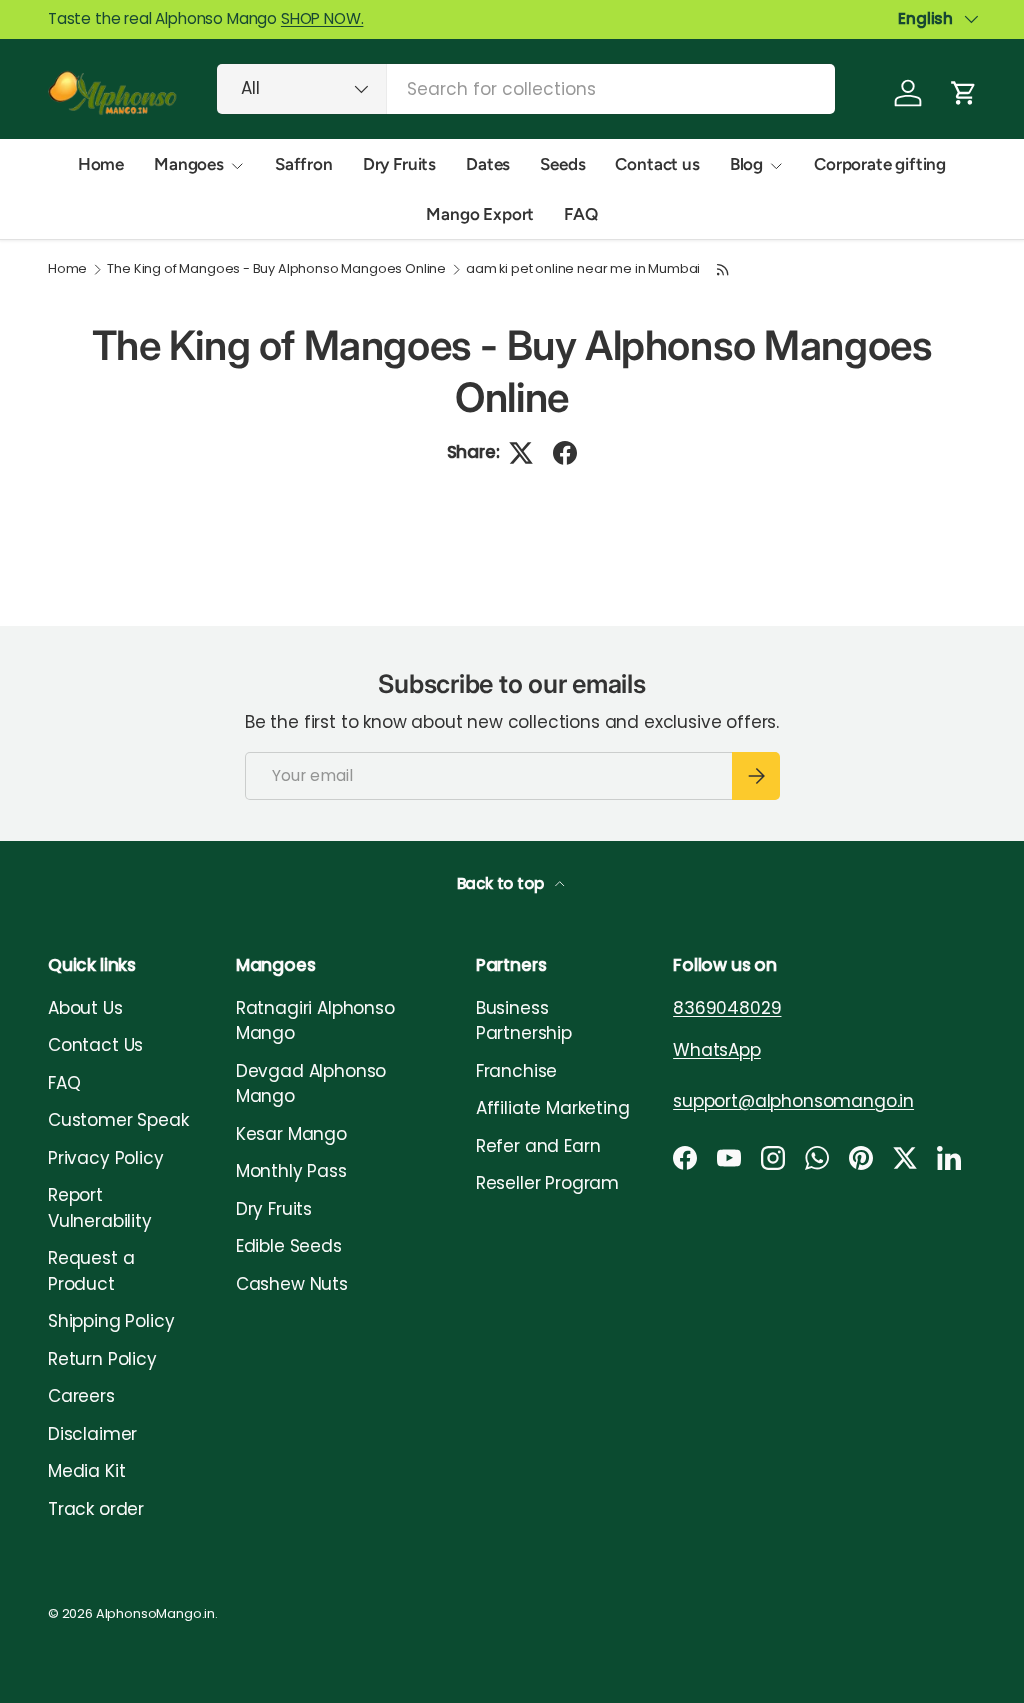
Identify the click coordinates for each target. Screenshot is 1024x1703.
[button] (964, 93)
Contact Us (95, 1045)
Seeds (562, 164)
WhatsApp (717, 1050)
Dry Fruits (399, 164)
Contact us (657, 164)
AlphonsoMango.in (155, 1613)
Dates (488, 164)
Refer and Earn (538, 1146)
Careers (81, 1396)
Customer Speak (118, 1120)
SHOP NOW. (322, 18)
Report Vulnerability (100, 1208)
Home (101, 164)
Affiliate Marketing (553, 1108)
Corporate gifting (880, 164)
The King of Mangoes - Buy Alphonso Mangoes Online (276, 269)
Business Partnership (524, 1021)
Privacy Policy (106, 1158)
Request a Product (91, 1271)
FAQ (581, 214)
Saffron (304, 164)
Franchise (516, 1071)
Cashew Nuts (292, 1284)
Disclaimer (92, 1434)
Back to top (502, 883)
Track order (96, 1509)
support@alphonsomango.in (793, 1101)
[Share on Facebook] (565, 453)
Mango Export (480, 214)
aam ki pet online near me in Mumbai (583, 269)
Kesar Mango (291, 1134)
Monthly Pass (291, 1171)
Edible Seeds (289, 1246)
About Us (85, 1008)
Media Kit (86, 1471)
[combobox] (526, 89)
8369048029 (727, 1008)
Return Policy (102, 1359)
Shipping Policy (111, 1321)
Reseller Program (547, 1183)
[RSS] (723, 269)
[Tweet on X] (521, 453)
